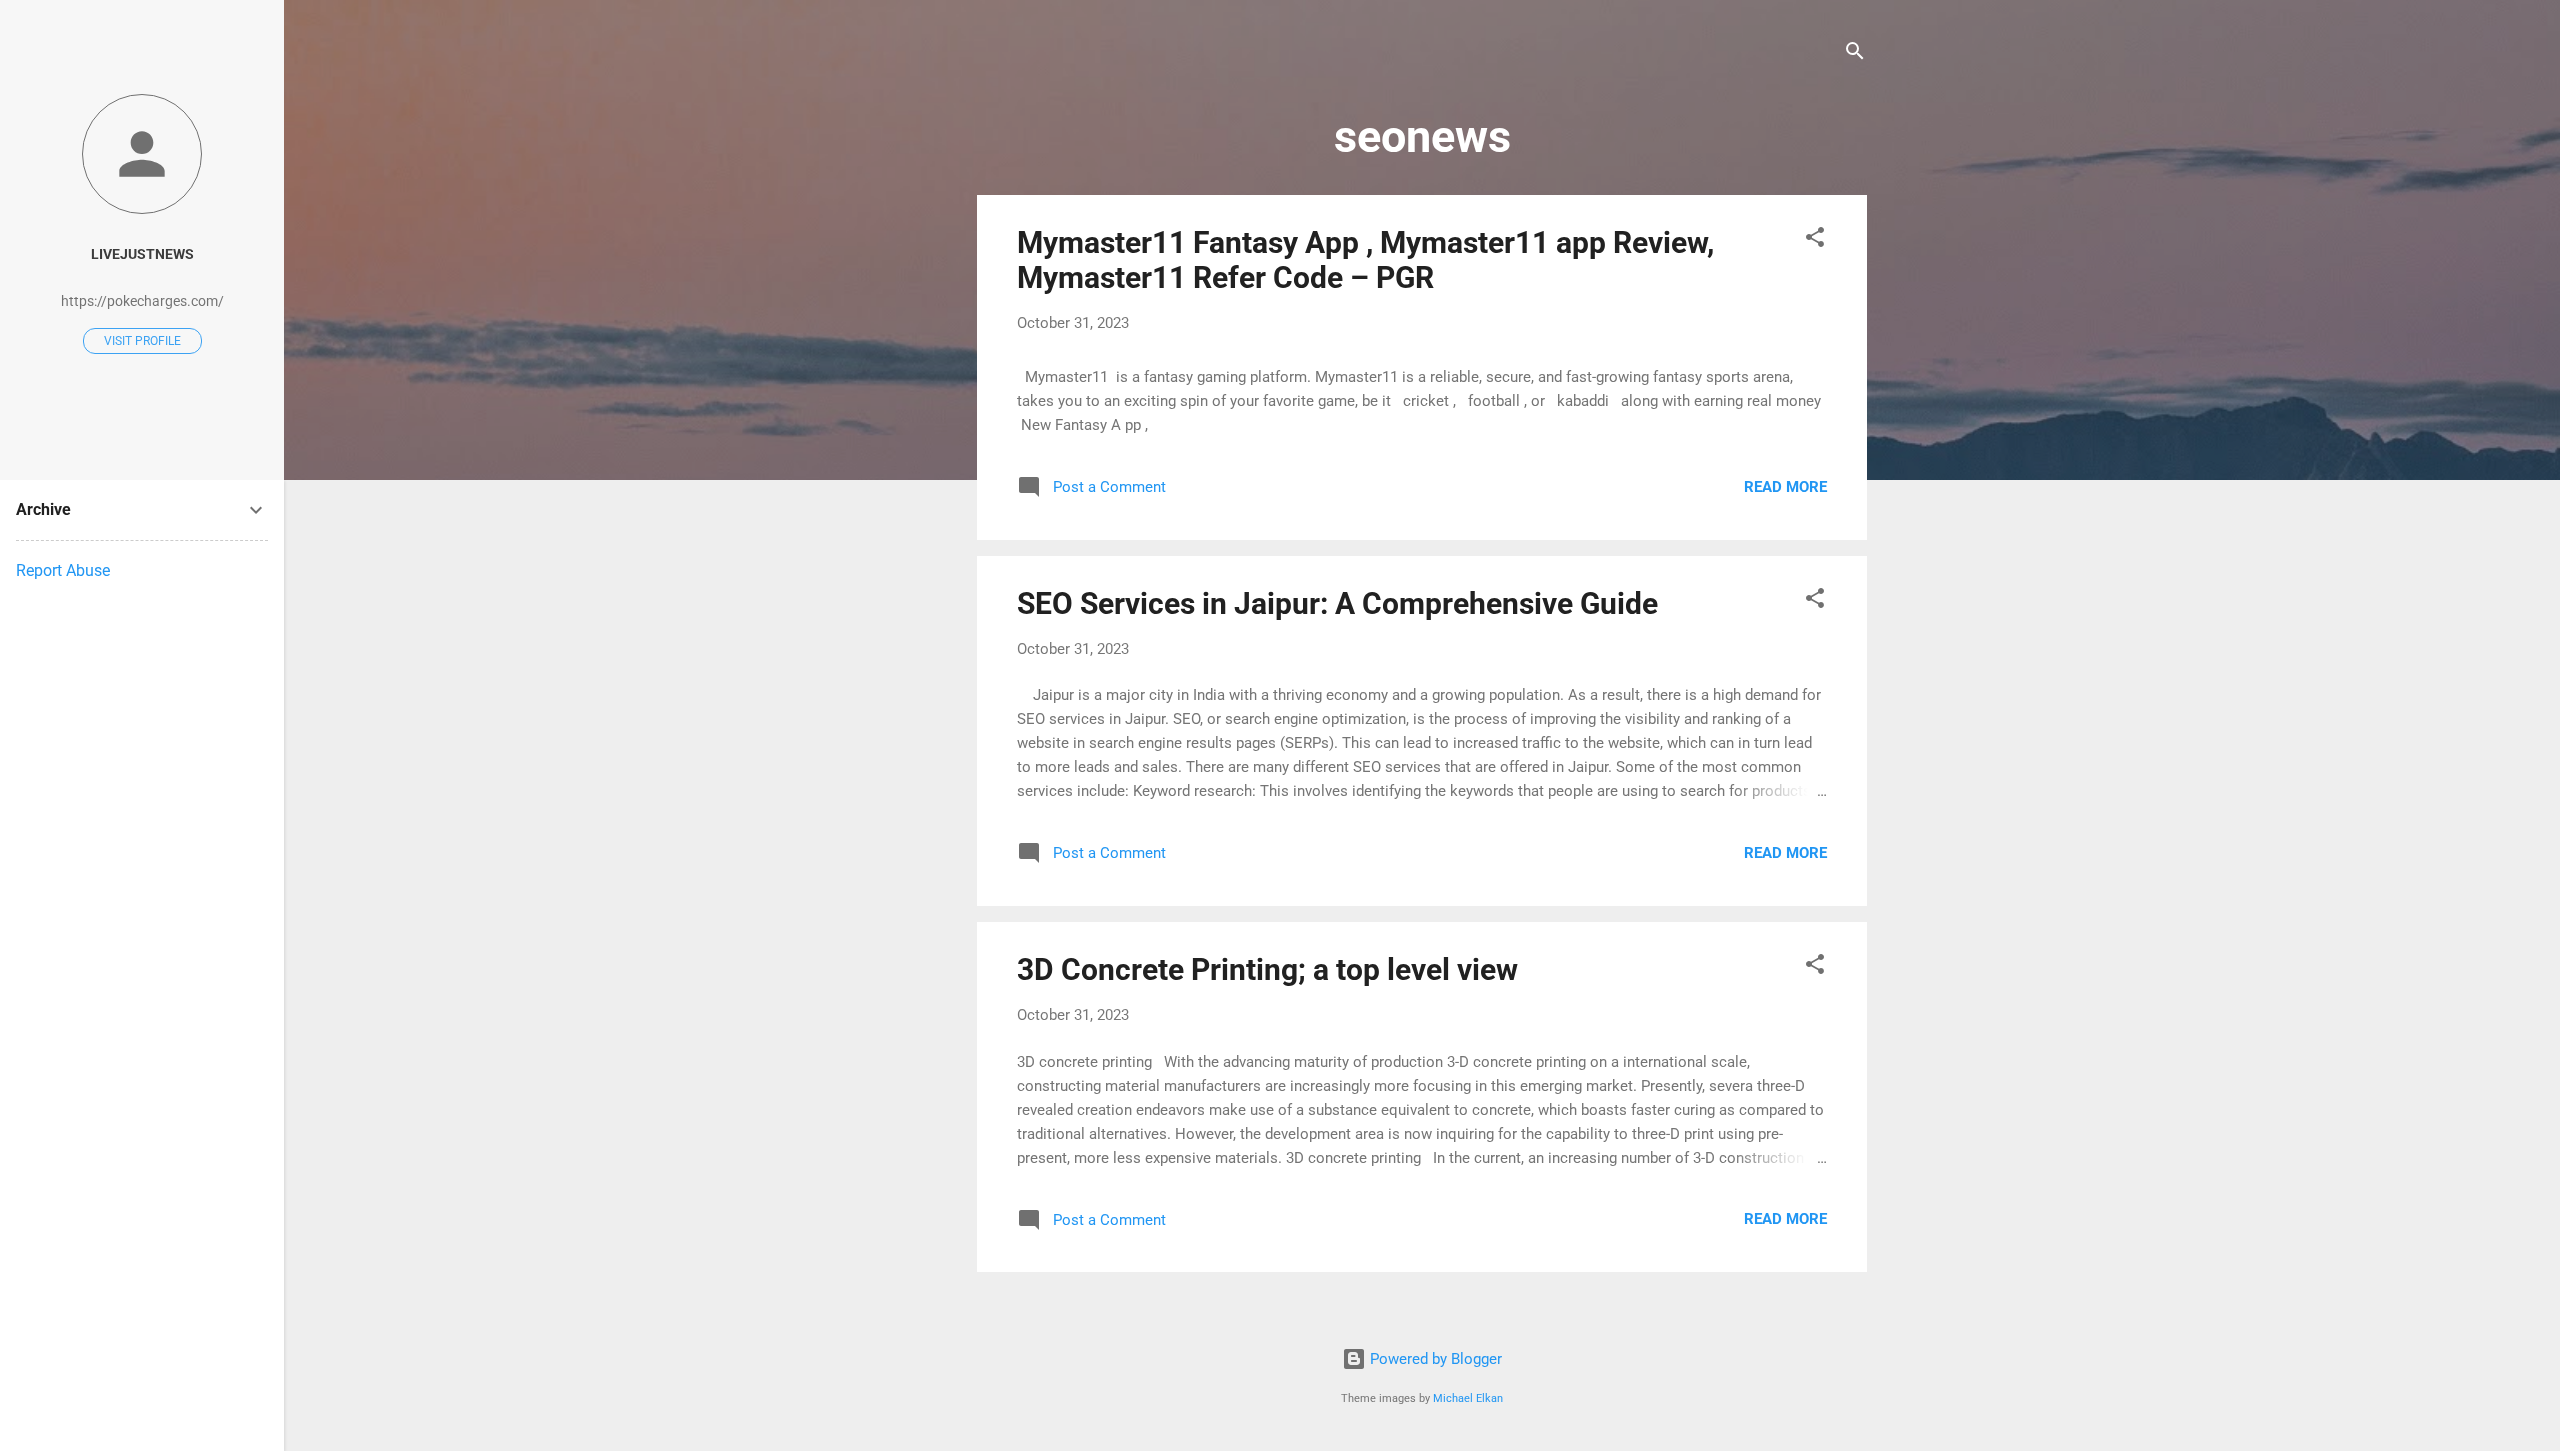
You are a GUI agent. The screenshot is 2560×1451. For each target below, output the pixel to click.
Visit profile (142, 341)
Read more (1785, 487)
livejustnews (142, 254)
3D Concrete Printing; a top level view (1267, 969)
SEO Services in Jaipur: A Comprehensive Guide (1337, 603)
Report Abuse (63, 570)
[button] (1815, 240)
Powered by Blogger (1434, 1359)
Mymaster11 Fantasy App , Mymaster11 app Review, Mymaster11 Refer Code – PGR (1365, 260)
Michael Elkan (1468, 1398)
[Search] (1855, 54)
